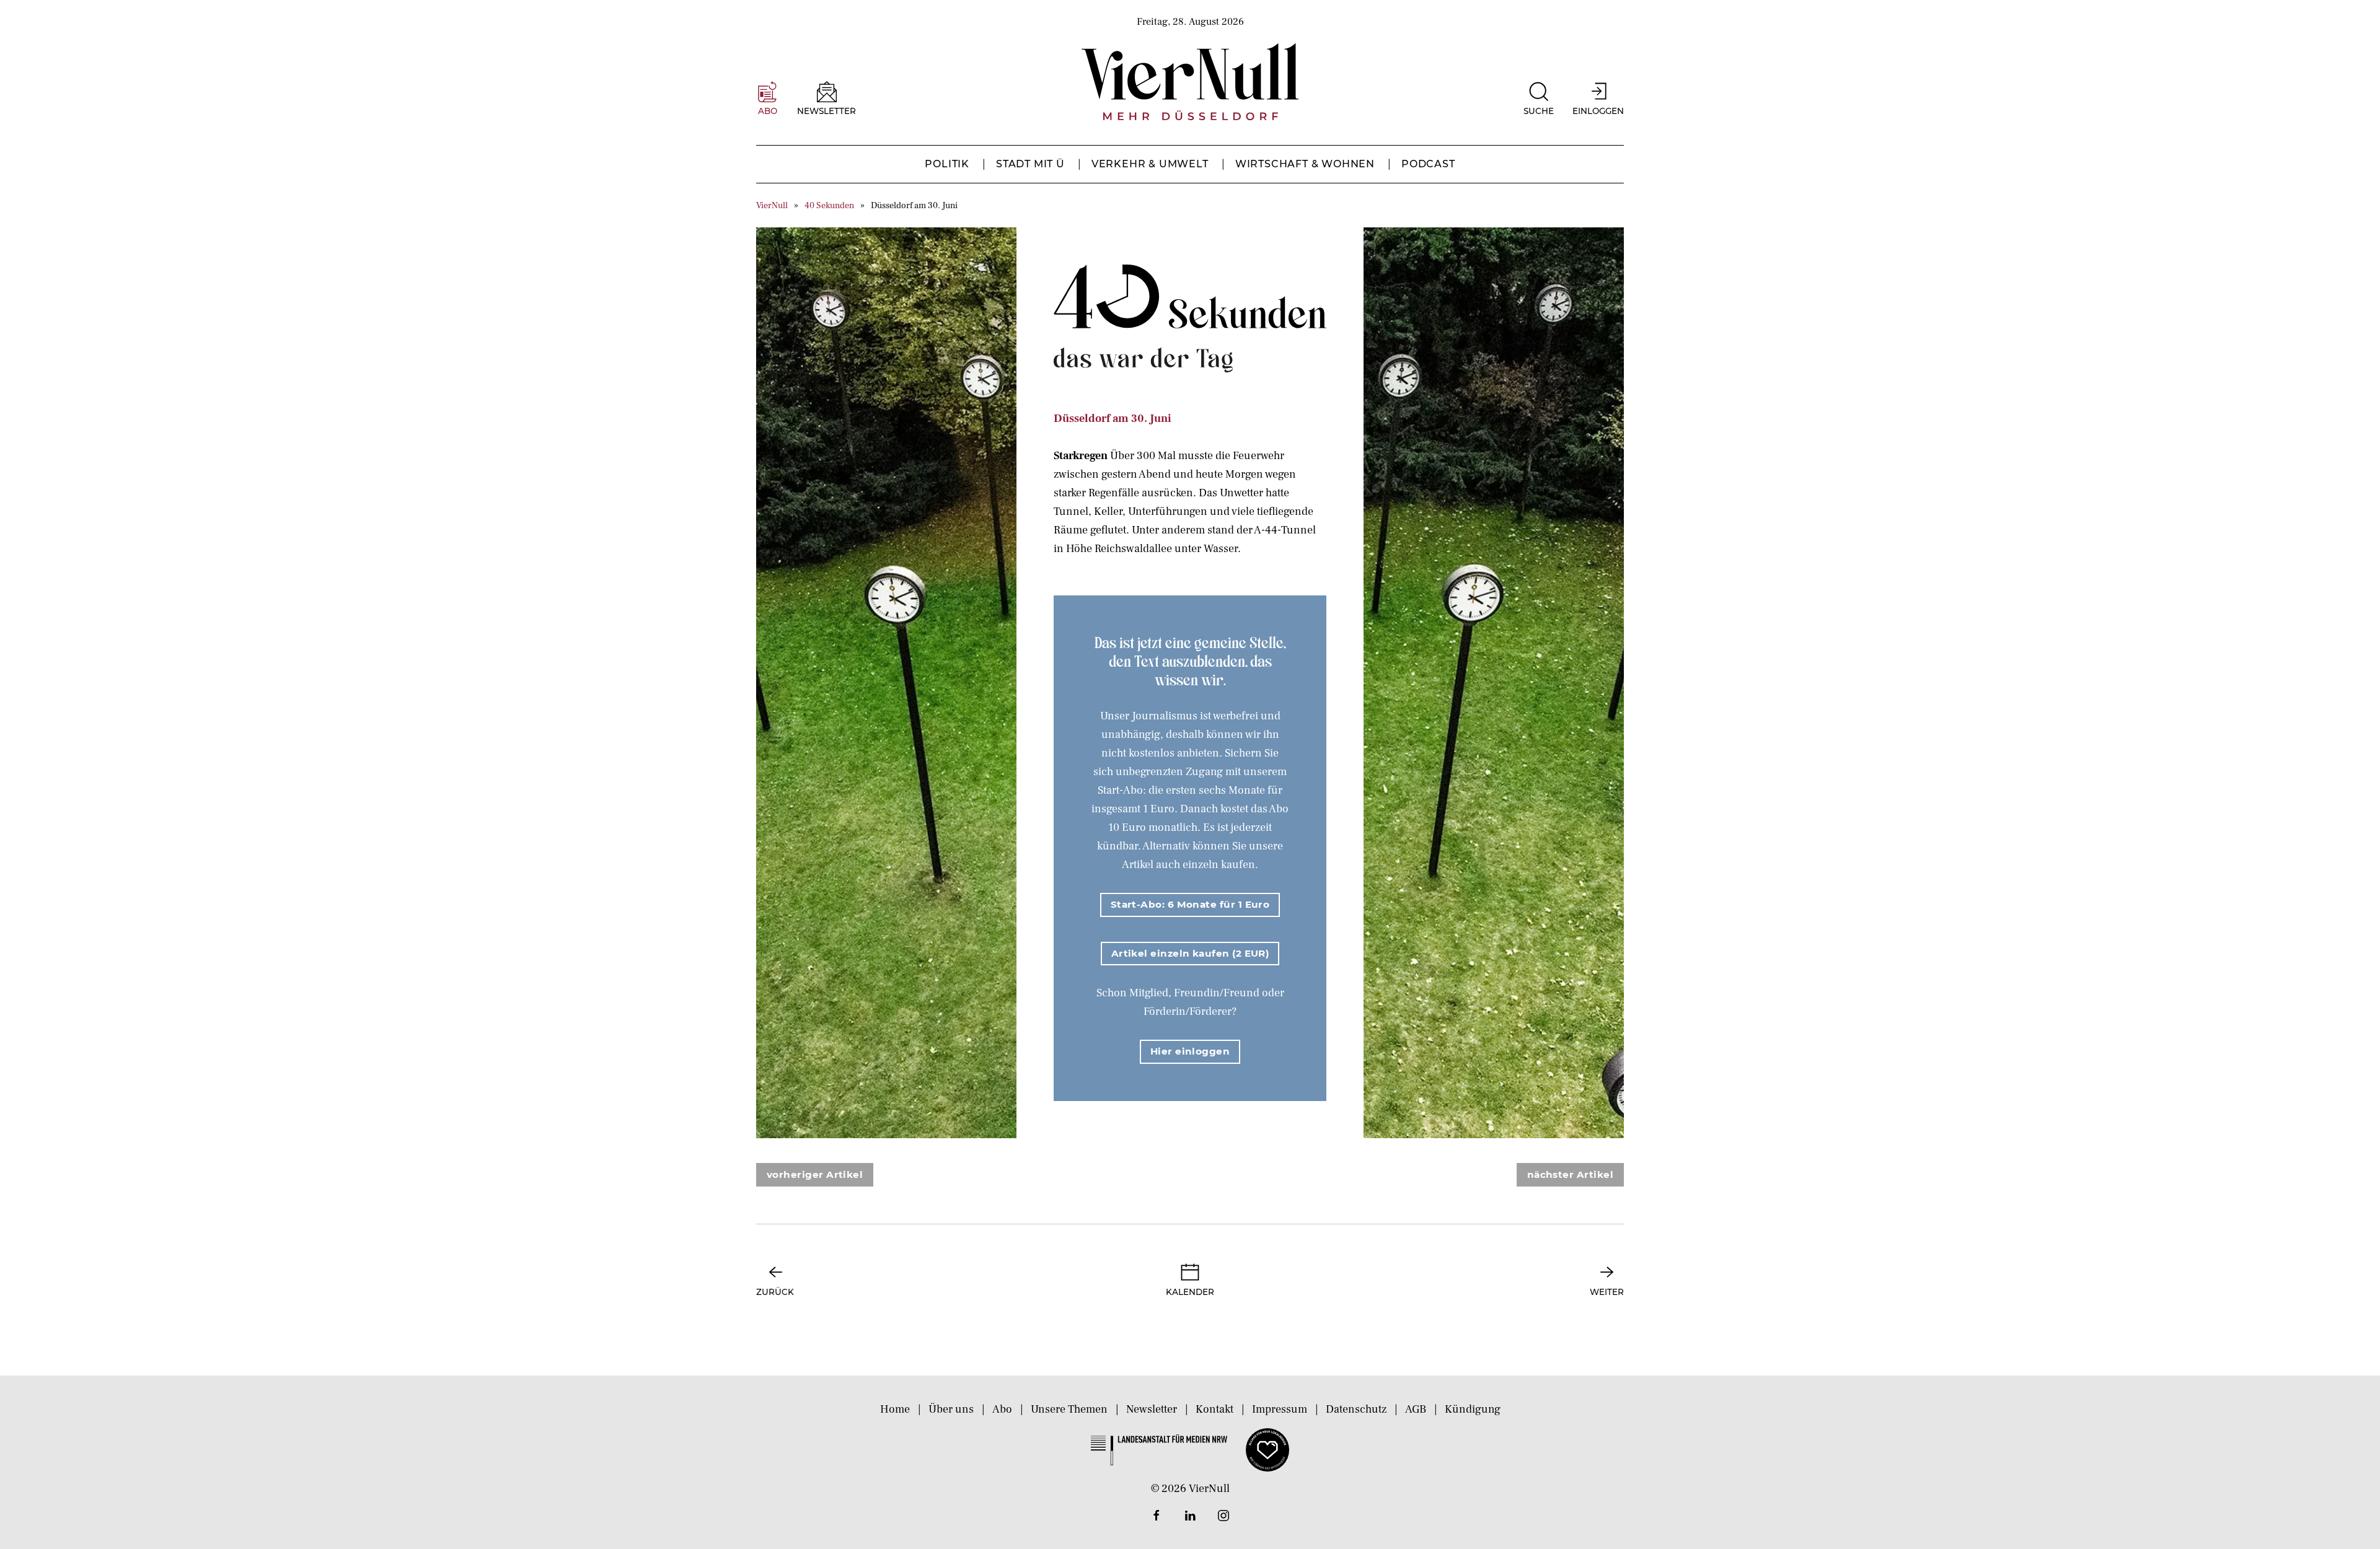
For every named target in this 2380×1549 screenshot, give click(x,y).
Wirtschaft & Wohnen (1305, 164)
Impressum (1280, 1409)
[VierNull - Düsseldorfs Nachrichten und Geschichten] (1190, 82)
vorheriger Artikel (815, 1174)
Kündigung (1473, 1409)
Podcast (1428, 164)
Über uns (951, 1409)
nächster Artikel (1570, 1174)
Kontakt (1214, 1409)
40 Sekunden (829, 205)
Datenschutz (1356, 1409)
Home (895, 1409)
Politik (947, 164)
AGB (1416, 1409)
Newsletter (1152, 1409)
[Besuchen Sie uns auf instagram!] (1223, 1516)
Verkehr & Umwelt (1150, 164)
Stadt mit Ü (1030, 164)
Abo (1002, 1409)
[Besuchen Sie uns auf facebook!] (1157, 1516)
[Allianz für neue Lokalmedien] (1267, 1449)
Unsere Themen (1069, 1409)
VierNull (772, 205)
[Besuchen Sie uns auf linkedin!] (1190, 1516)
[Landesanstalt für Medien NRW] (1159, 1449)
